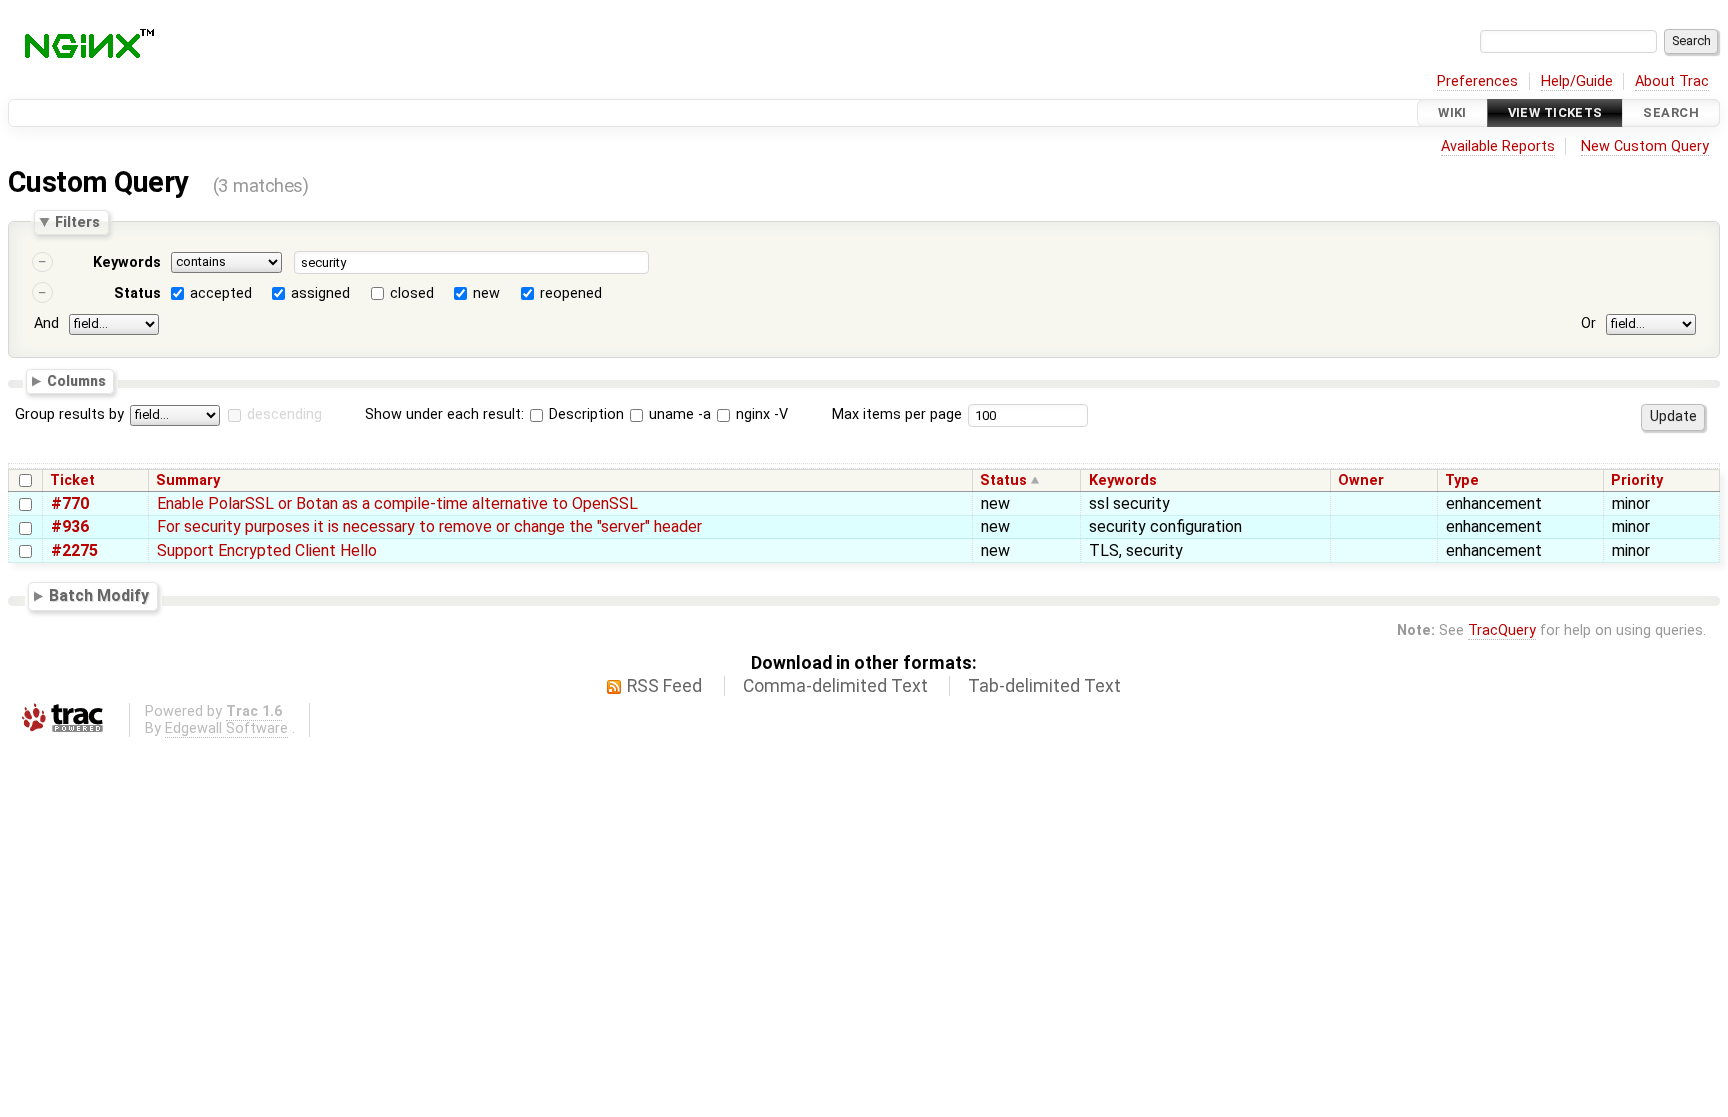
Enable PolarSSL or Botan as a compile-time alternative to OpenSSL (397, 503)
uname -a (678, 414)
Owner (1361, 480)
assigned (320, 293)
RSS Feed (664, 686)
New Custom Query (1645, 146)
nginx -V (760, 414)
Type (1462, 480)
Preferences (1477, 81)
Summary (188, 480)
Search (1671, 112)
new (486, 293)
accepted (221, 293)
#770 (70, 503)
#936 (70, 526)
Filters (77, 222)
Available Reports (1498, 146)
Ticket (72, 480)
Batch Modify (99, 596)
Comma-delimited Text (835, 686)
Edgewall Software (226, 728)
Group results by (69, 414)
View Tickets (1555, 112)
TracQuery (1502, 630)
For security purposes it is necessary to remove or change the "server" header (429, 526)
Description (584, 414)
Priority (1637, 480)
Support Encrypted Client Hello (267, 550)
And (46, 323)
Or (1588, 323)
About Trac (1672, 81)
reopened (571, 293)
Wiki (1452, 112)
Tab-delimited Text (1044, 686)
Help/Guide (1577, 81)
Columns (76, 380)
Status (137, 293)
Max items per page (897, 414)
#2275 (74, 550)
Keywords (127, 262)
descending (284, 414)
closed (412, 293)
